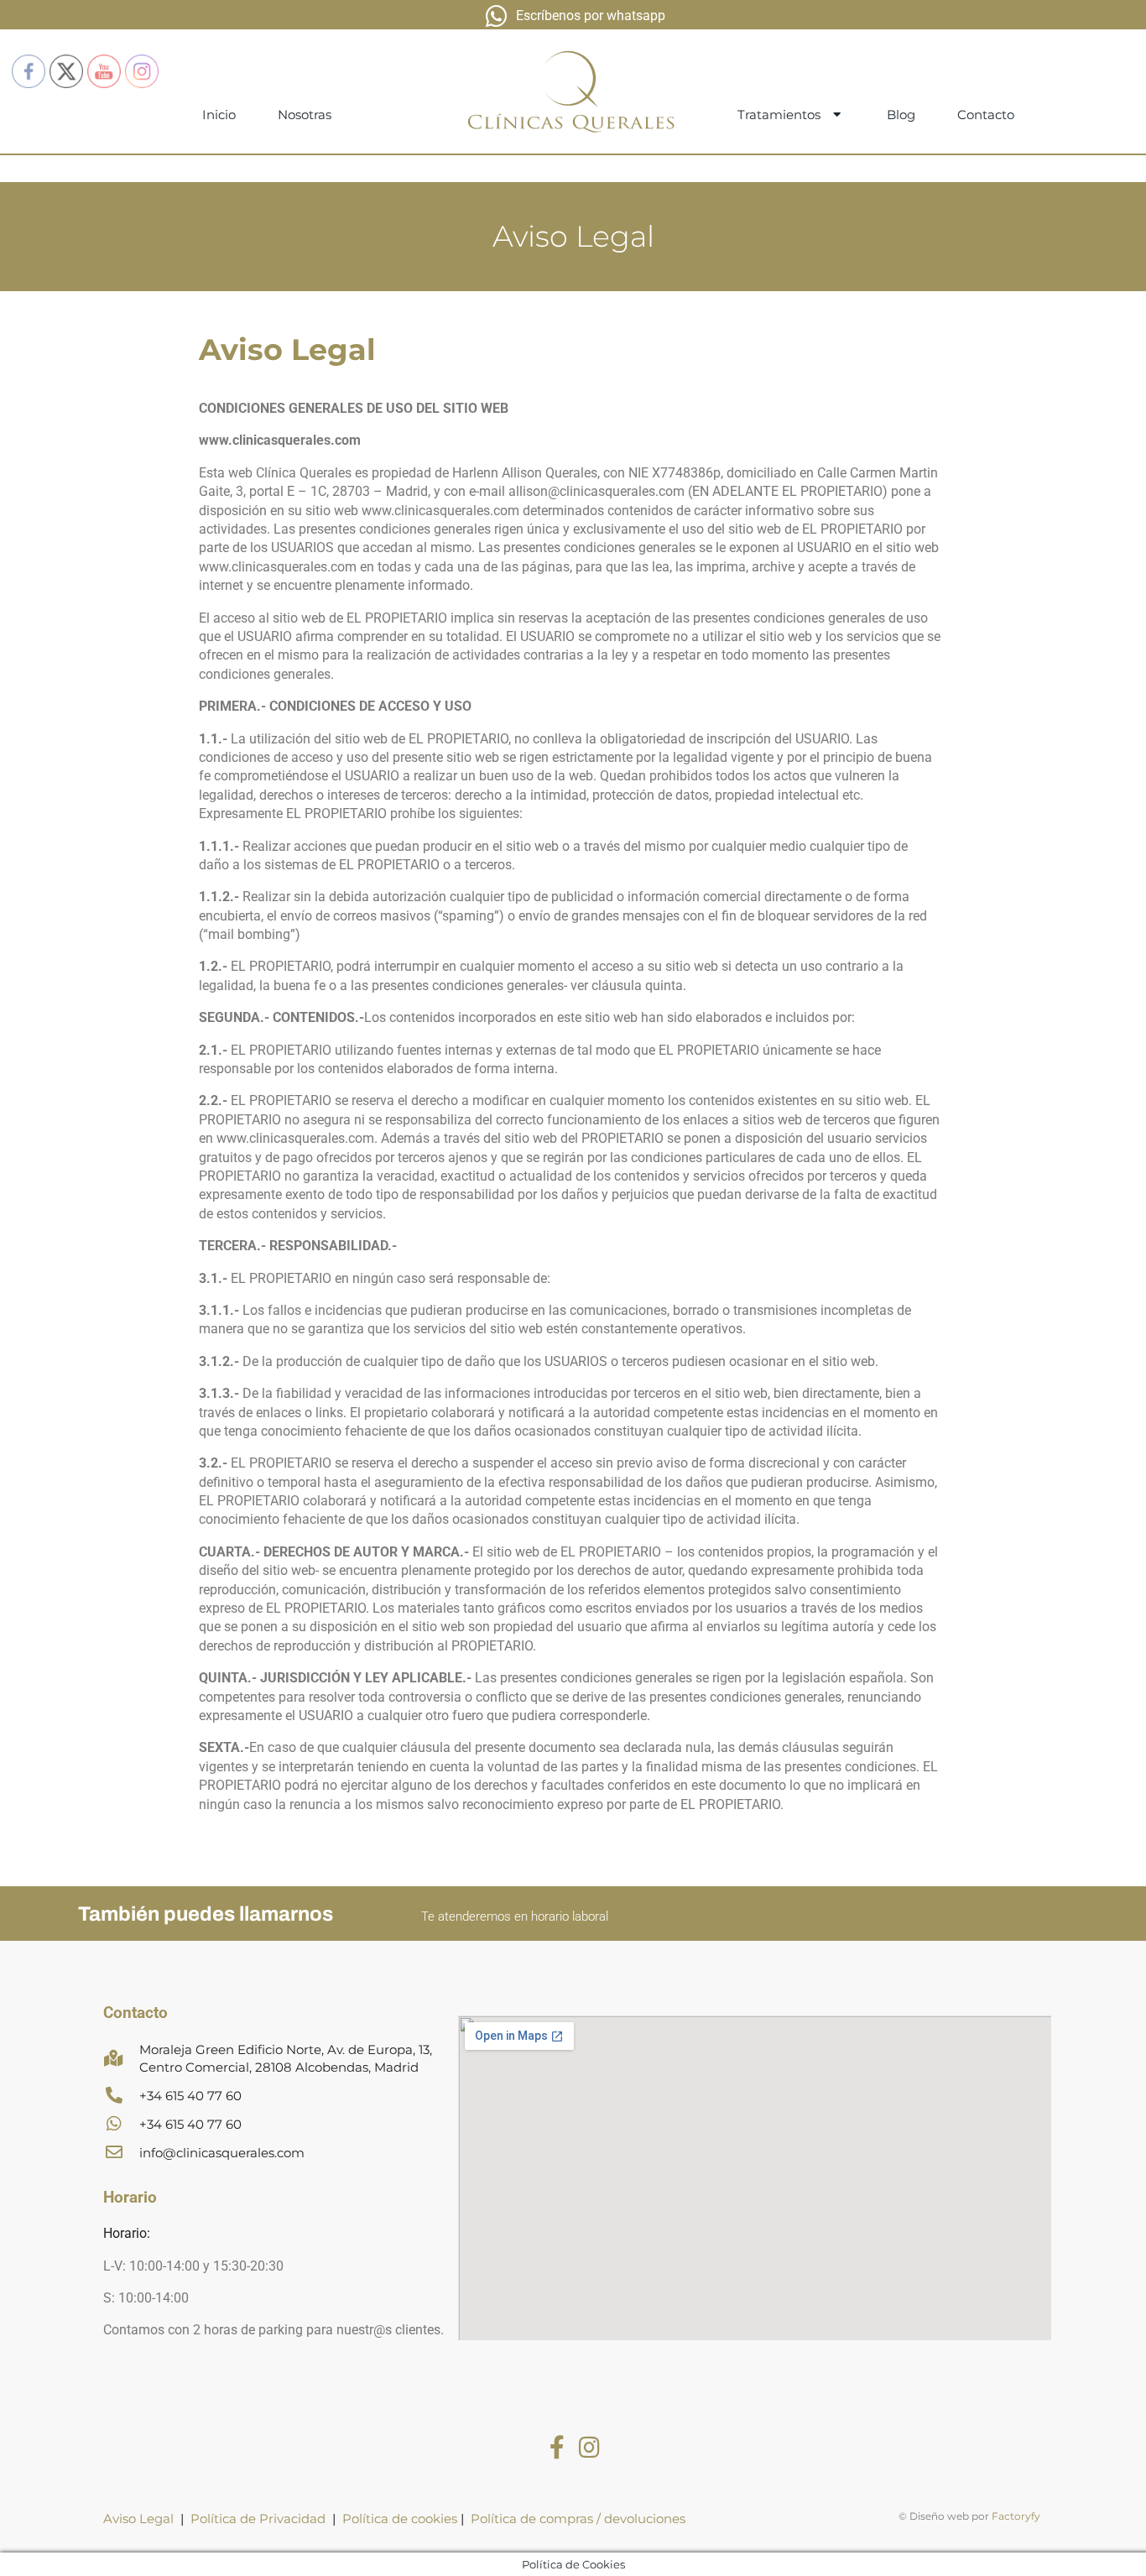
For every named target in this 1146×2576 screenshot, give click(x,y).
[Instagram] (589, 2448)
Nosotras (305, 115)
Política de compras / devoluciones (578, 2519)
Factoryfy (1016, 2516)
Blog (901, 115)
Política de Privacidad (258, 2519)
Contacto (986, 115)
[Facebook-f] (557, 2448)
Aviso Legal (138, 2519)
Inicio (219, 115)
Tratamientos (779, 115)
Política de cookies (401, 2519)
